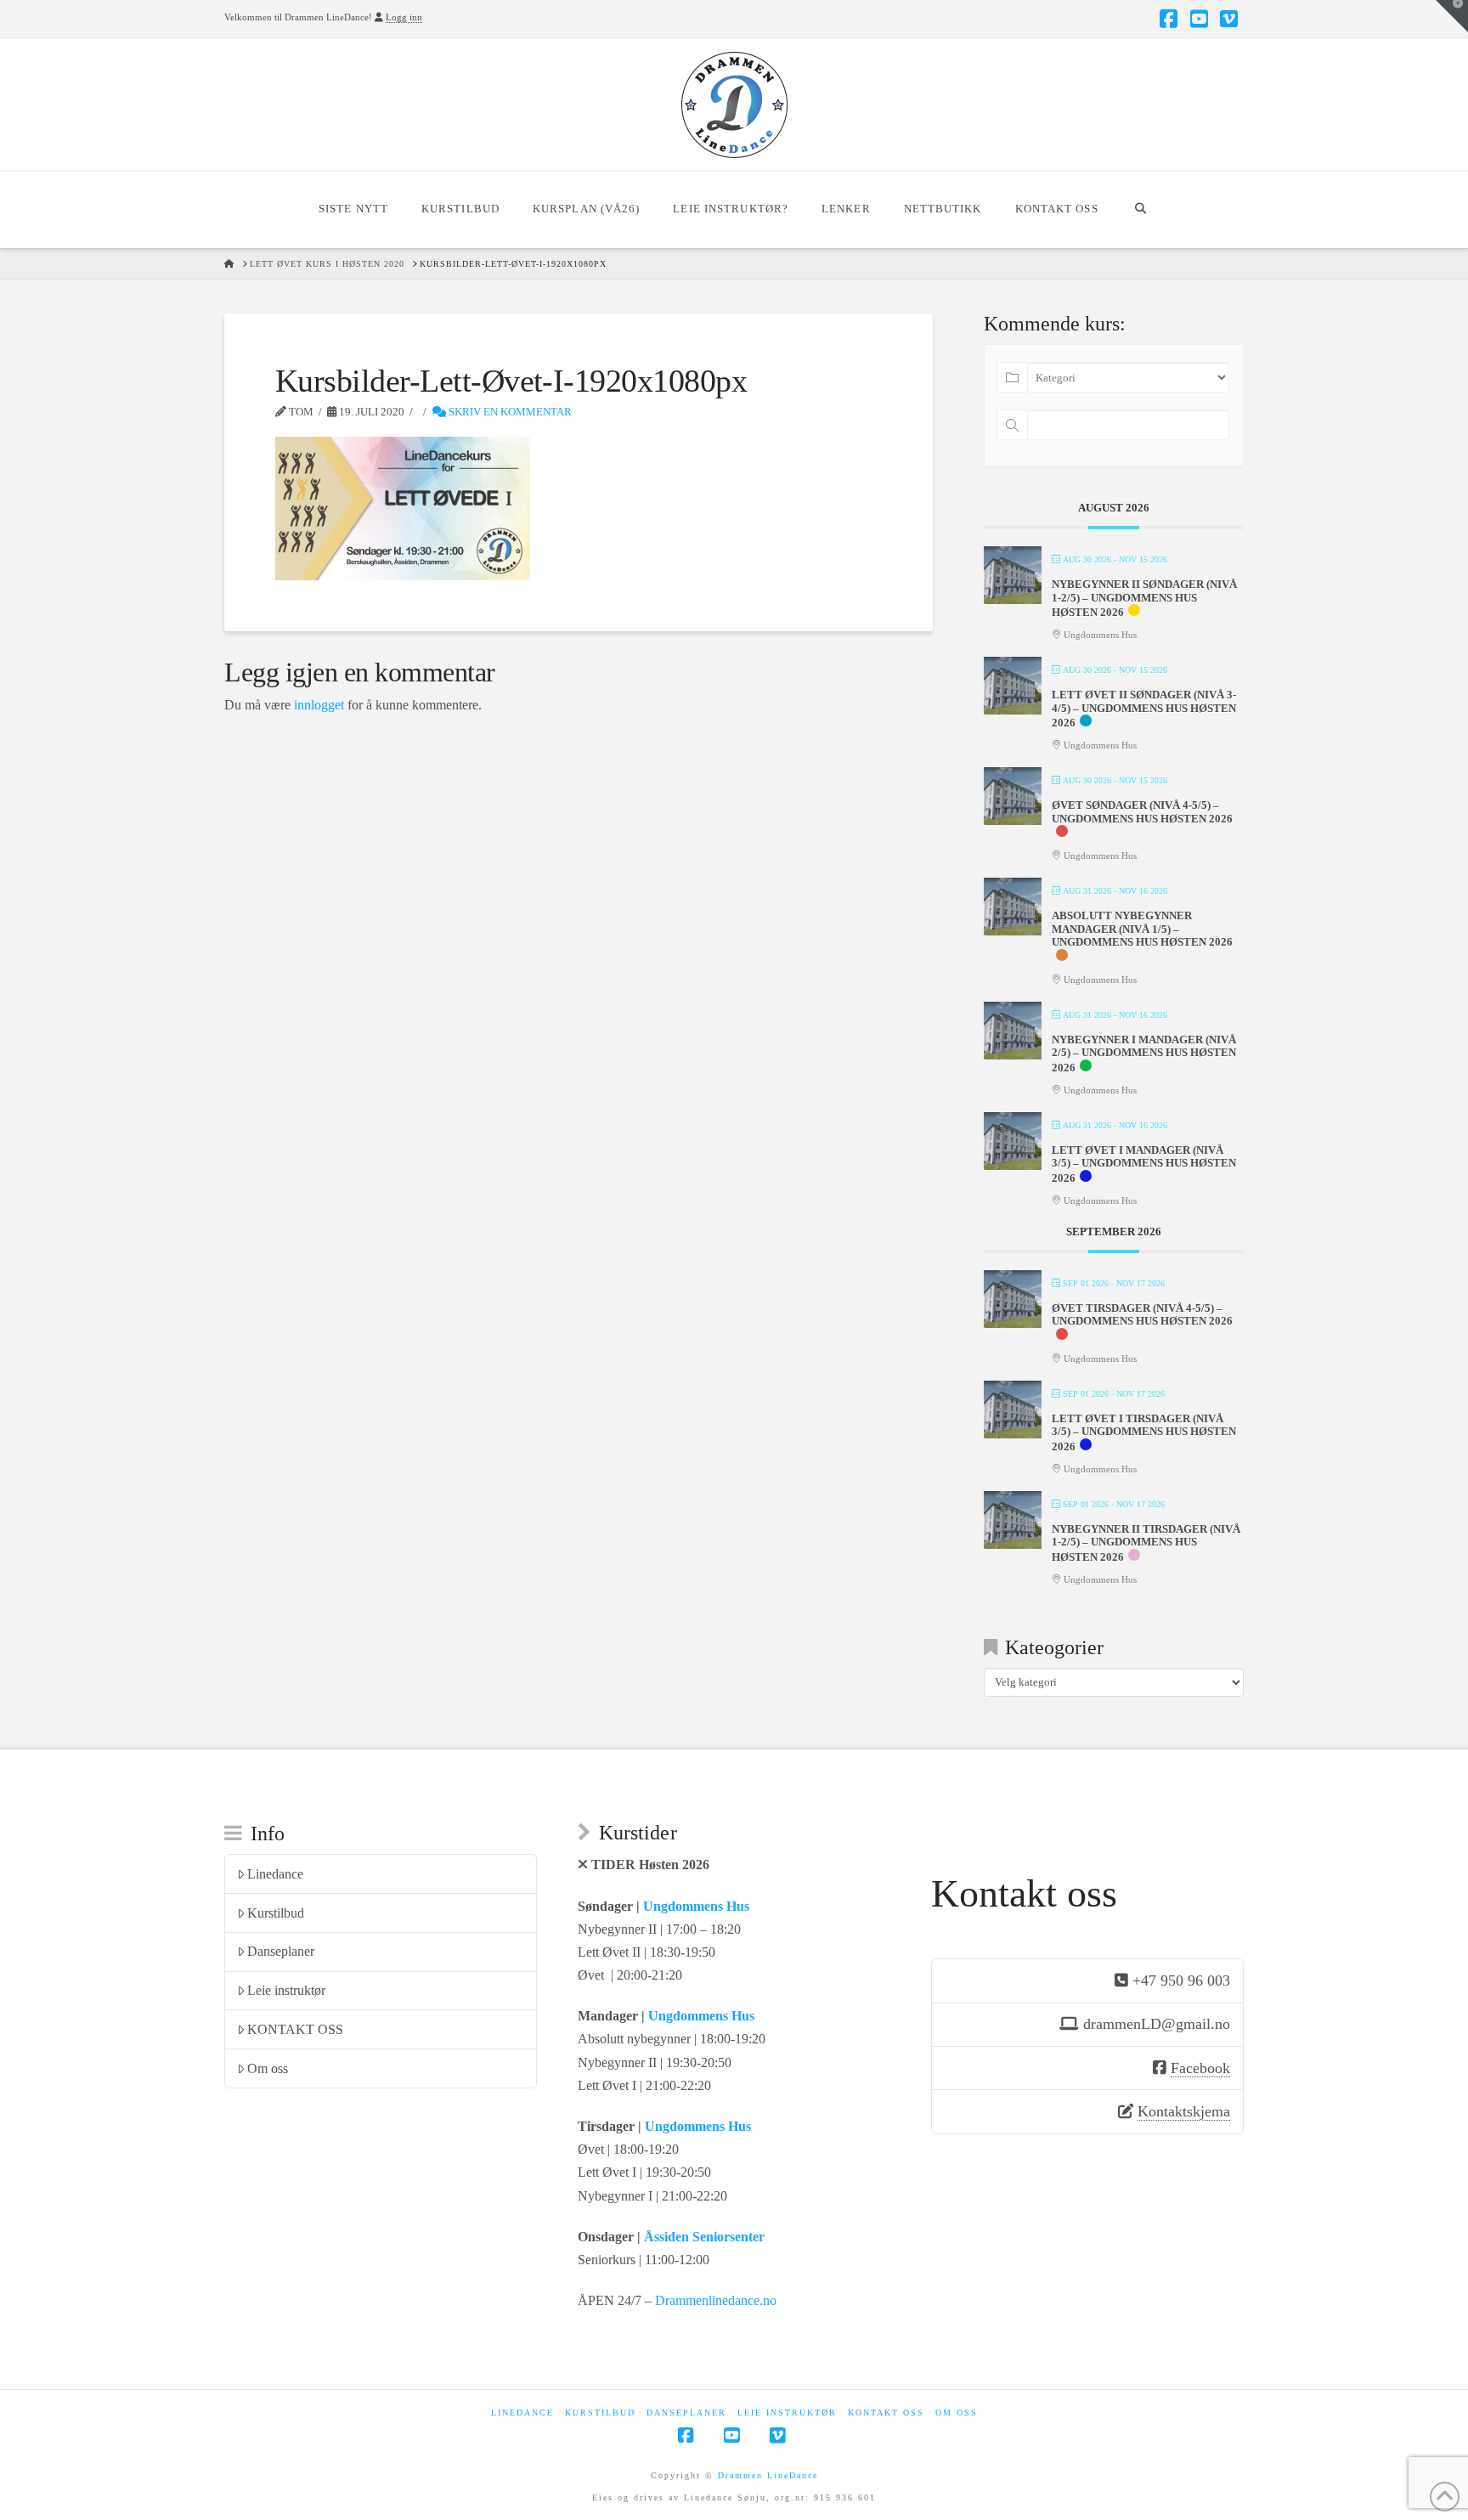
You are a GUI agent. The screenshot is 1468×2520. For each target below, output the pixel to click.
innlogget (319, 705)
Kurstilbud (276, 1913)
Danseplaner (281, 1951)
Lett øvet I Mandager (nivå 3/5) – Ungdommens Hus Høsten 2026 (1144, 1164)
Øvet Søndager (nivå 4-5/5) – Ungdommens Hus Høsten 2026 (1142, 812)
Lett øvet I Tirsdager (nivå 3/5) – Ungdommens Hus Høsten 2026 (1144, 1432)
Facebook (1200, 2068)
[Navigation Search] (1141, 210)
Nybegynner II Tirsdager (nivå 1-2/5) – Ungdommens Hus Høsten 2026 (1146, 1543)
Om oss (268, 2068)
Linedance (275, 1874)
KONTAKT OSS (295, 2029)
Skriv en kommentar (509, 412)
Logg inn (404, 17)
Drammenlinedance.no (716, 2300)
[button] (1452, 16)
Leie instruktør (286, 1990)
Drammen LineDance (768, 2475)
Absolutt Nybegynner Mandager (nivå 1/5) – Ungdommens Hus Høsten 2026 (1142, 929)
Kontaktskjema (1184, 2111)
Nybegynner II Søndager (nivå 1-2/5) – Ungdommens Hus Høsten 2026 (1144, 598)
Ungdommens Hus (696, 1906)
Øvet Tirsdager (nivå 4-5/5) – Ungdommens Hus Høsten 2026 (1142, 1315)
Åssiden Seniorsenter (704, 2237)
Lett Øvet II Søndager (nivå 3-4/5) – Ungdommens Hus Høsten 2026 (1144, 709)
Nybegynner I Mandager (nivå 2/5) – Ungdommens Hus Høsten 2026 (1144, 1054)
